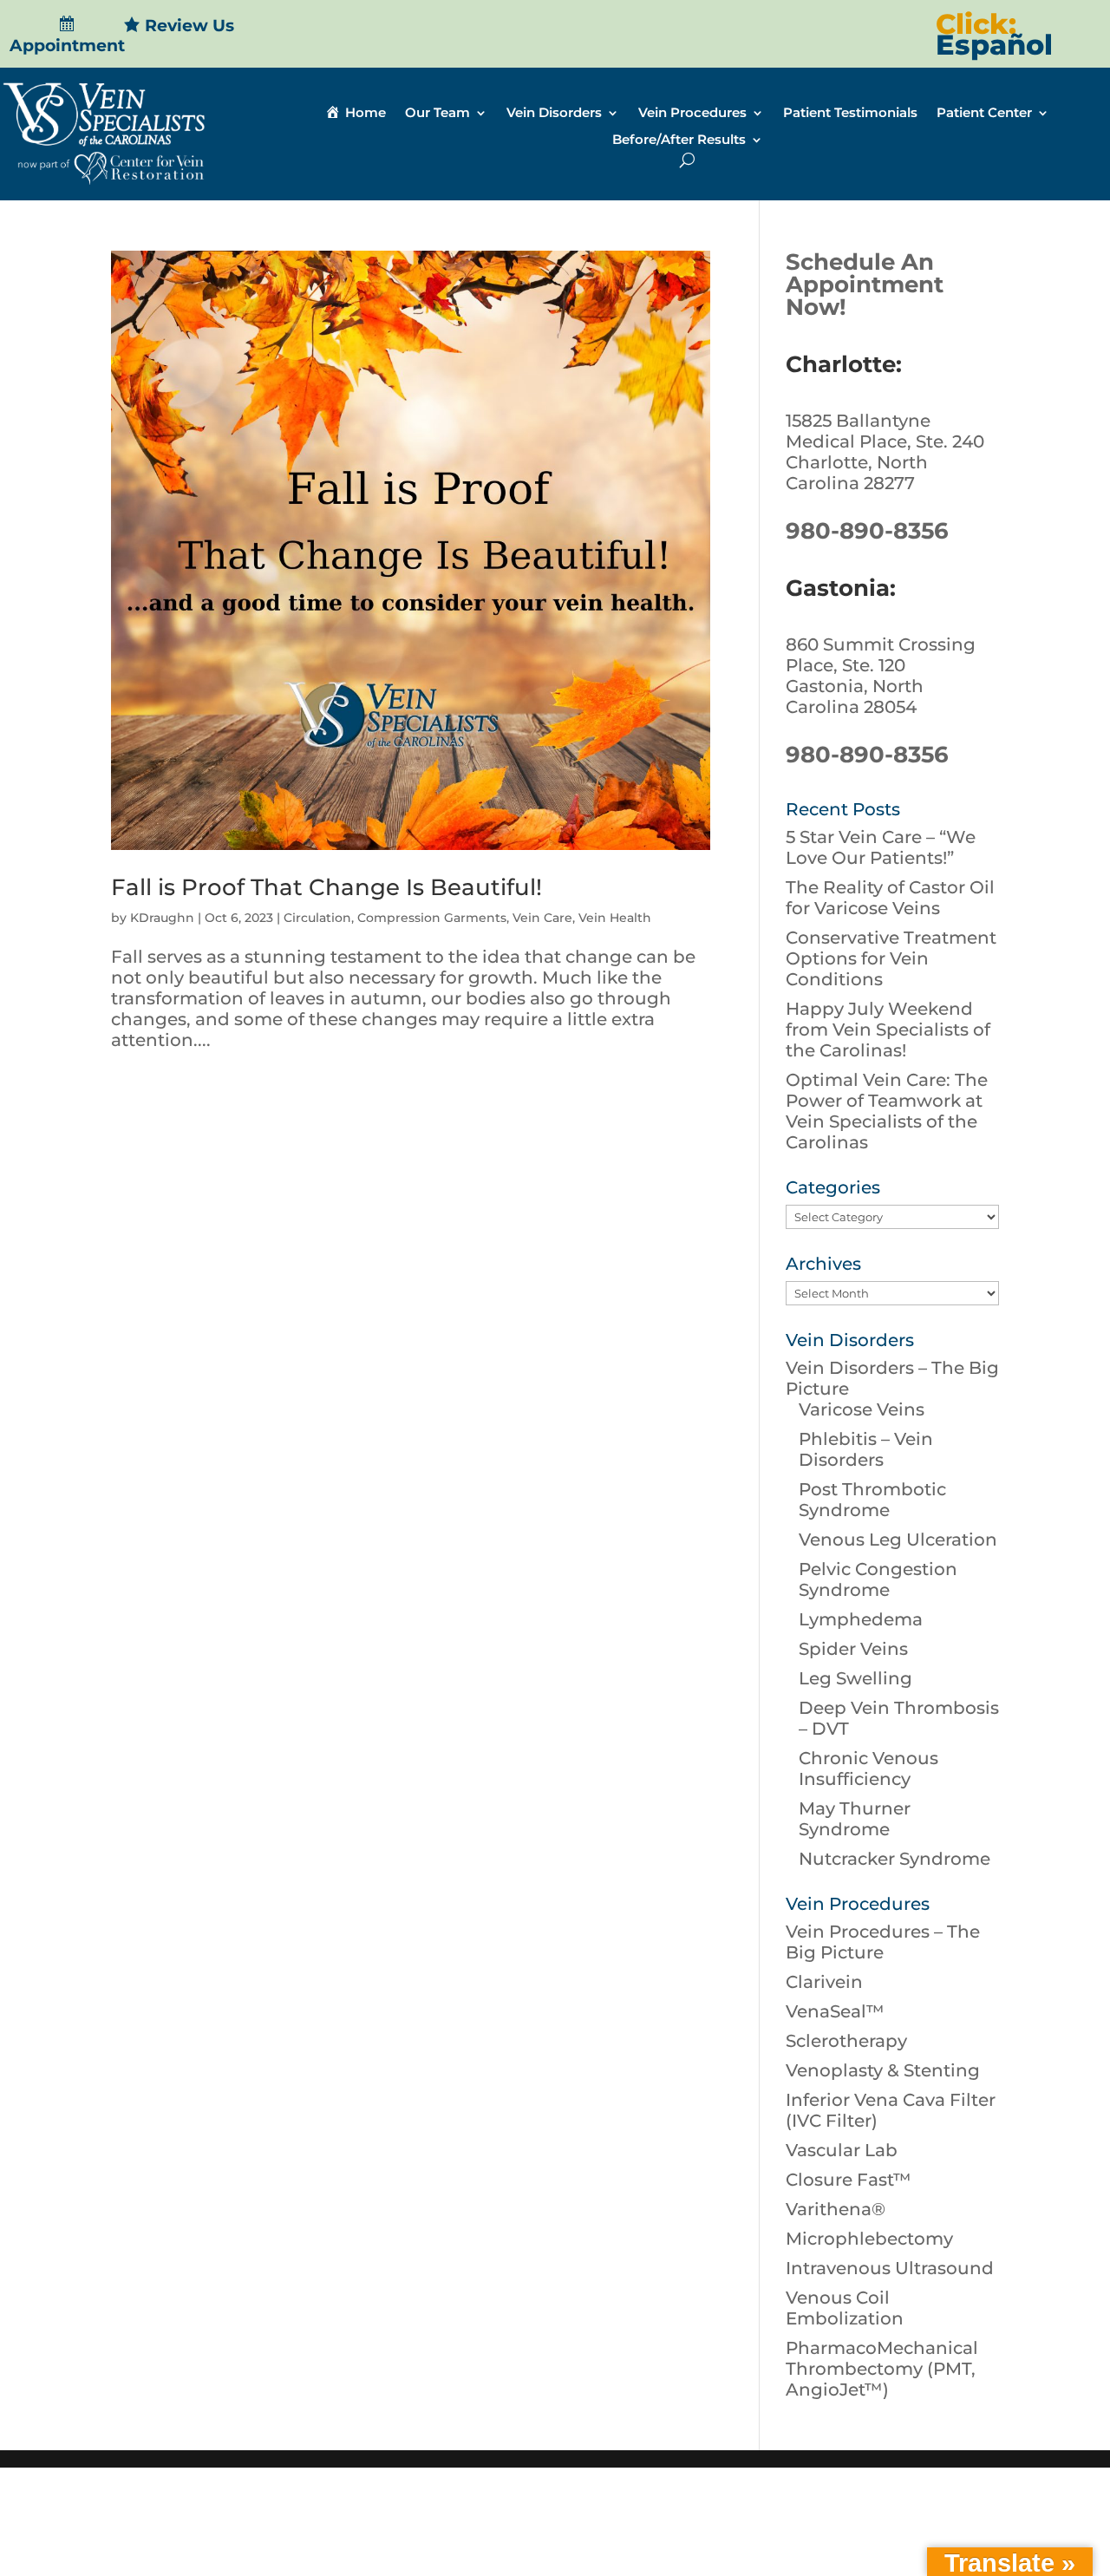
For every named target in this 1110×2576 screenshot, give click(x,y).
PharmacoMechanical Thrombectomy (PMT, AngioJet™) (882, 2369)
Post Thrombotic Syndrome (872, 1500)
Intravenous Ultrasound (890, 2268)
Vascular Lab (842, 2150)
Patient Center (984, 114)
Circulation (317, 918)
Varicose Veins (862, 1409)
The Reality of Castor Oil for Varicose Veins (890, 898)
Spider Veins (853, 1649)
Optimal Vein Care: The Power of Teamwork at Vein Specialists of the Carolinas (887, 1111)
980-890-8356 (867, 531)
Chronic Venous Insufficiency (868, 1769)
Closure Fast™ (849, 2180)
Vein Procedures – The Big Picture (883, 1942)
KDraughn (162, 918)
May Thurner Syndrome (855, 1819)
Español (994, 45)
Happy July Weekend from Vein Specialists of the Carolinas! (888, 1030)
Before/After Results (679, 141)
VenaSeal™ (835, 2011)
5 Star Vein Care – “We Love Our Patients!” (881, 847)
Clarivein (824, 1982)
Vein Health (615, 918)
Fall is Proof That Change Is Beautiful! (326, 887)
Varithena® (836, 2209)
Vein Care (542, 918)
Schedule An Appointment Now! (865, 284)
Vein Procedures (692, 114)
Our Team (437, 114)
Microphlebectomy (869, 2239)
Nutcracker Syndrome (895, 1859)
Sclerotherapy (846, 2041)
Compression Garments (432, 918)
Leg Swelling (855, 1678)
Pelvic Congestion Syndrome (878, 1579)
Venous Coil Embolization (845, 2308)
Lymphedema (861, 1619)
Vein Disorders (554, 114)
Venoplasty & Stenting (883, 2070)
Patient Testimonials (850, 114)
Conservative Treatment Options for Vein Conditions (891, 958)
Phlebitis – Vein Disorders (866, 1449)
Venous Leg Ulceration (898, 1540)
